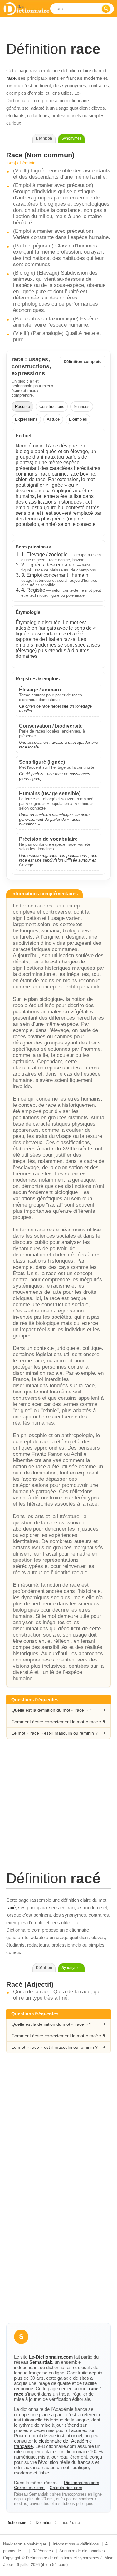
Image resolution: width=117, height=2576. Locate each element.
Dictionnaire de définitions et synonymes (63, 2558)
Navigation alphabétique (25, 2544)
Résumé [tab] (22, 406)
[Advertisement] (58, 1811)
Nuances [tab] (82, 406)
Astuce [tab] (53, 419)
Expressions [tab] (26, 419)
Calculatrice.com (66, 2488)
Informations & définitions (76, 2544)
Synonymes (71, 138)
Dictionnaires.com (82, 2483)
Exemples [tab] (78, 419)
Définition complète (83, 362)
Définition (44, 2523)
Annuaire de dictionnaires (82, 2551)
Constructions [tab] (52, 406)
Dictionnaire (17, 2523)
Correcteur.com (29, 2488)
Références (43, 2551)
